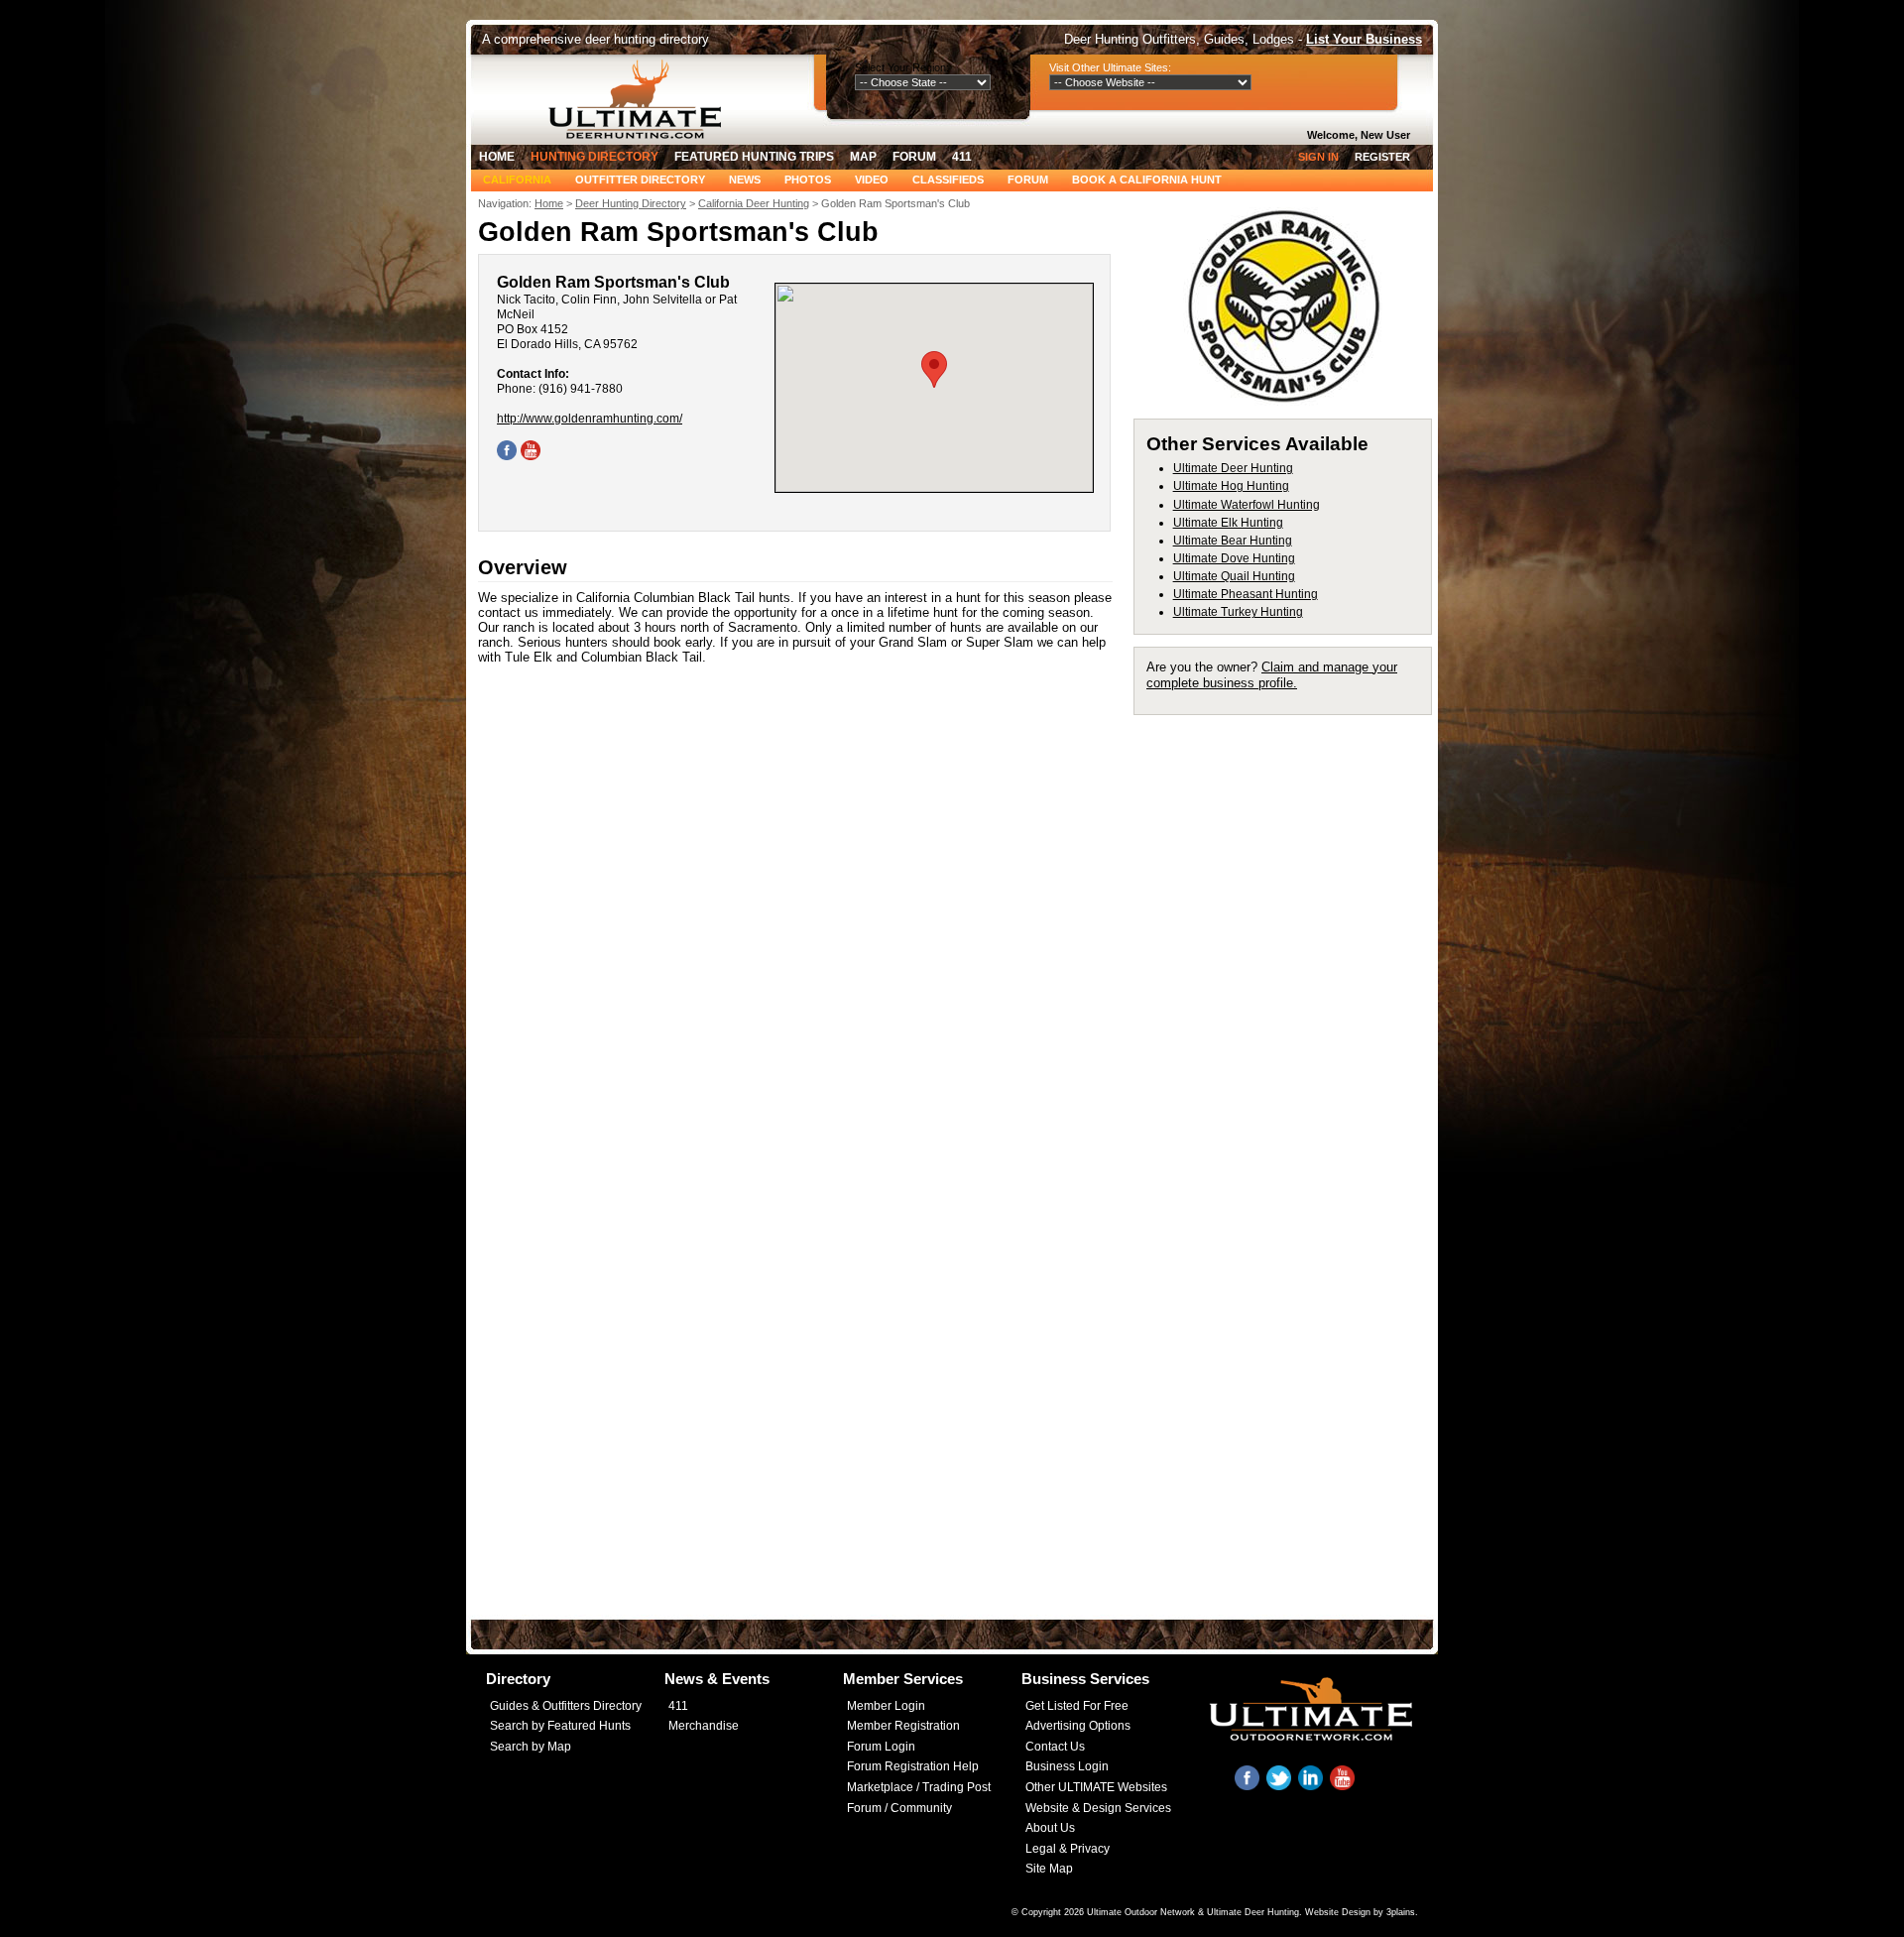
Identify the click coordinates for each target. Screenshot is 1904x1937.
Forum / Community (899, 1808)
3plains (1401, 1912)
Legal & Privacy (1068, 1849)
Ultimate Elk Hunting (1228, 523)
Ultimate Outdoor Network (1141, 1912)
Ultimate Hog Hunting (1231, 486)
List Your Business (1364, 39)
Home (497, 157)
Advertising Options (1078, 1726)
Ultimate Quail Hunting (1234, 576)
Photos (808, 180)
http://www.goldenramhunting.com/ (590, 419)
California (517, 180)
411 (962, 157)
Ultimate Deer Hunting (1233, 468)
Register (1382, 157)
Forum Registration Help (913, 1766)
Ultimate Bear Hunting (1233, 541)
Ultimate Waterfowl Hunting (1247, 505)
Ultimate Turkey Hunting (1238, 612)
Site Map (1049, 1869)
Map (863, 157)
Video (872, 180)
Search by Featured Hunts (560, 1726)
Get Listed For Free (1077, 1706)
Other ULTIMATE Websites (1096, 1787)
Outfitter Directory (640, 180)
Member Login (886, 1706)
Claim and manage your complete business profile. (1272, 675)
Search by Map (531, 1747)
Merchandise (704, 1726)
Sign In (1318, 157)
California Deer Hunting (754, 203)
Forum (914, 157)
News (745, 180)
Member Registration (903, 1726)
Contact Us (1055, 1747)
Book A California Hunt (1147, 180)
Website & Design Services (1098, 1808)
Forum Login (881, 1747)
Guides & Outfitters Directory (566, 1706)
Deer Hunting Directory (631, 203)
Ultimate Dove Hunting (1234, 558)
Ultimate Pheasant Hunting (1246, 594)
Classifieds (948, 180)
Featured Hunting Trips (754, 157)
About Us (1050, 1828)
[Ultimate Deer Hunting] (641, 99)
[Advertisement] (1292, 1025)
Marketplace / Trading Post (919, 1787)
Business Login (1067, 1766)
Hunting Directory (595, 157)
